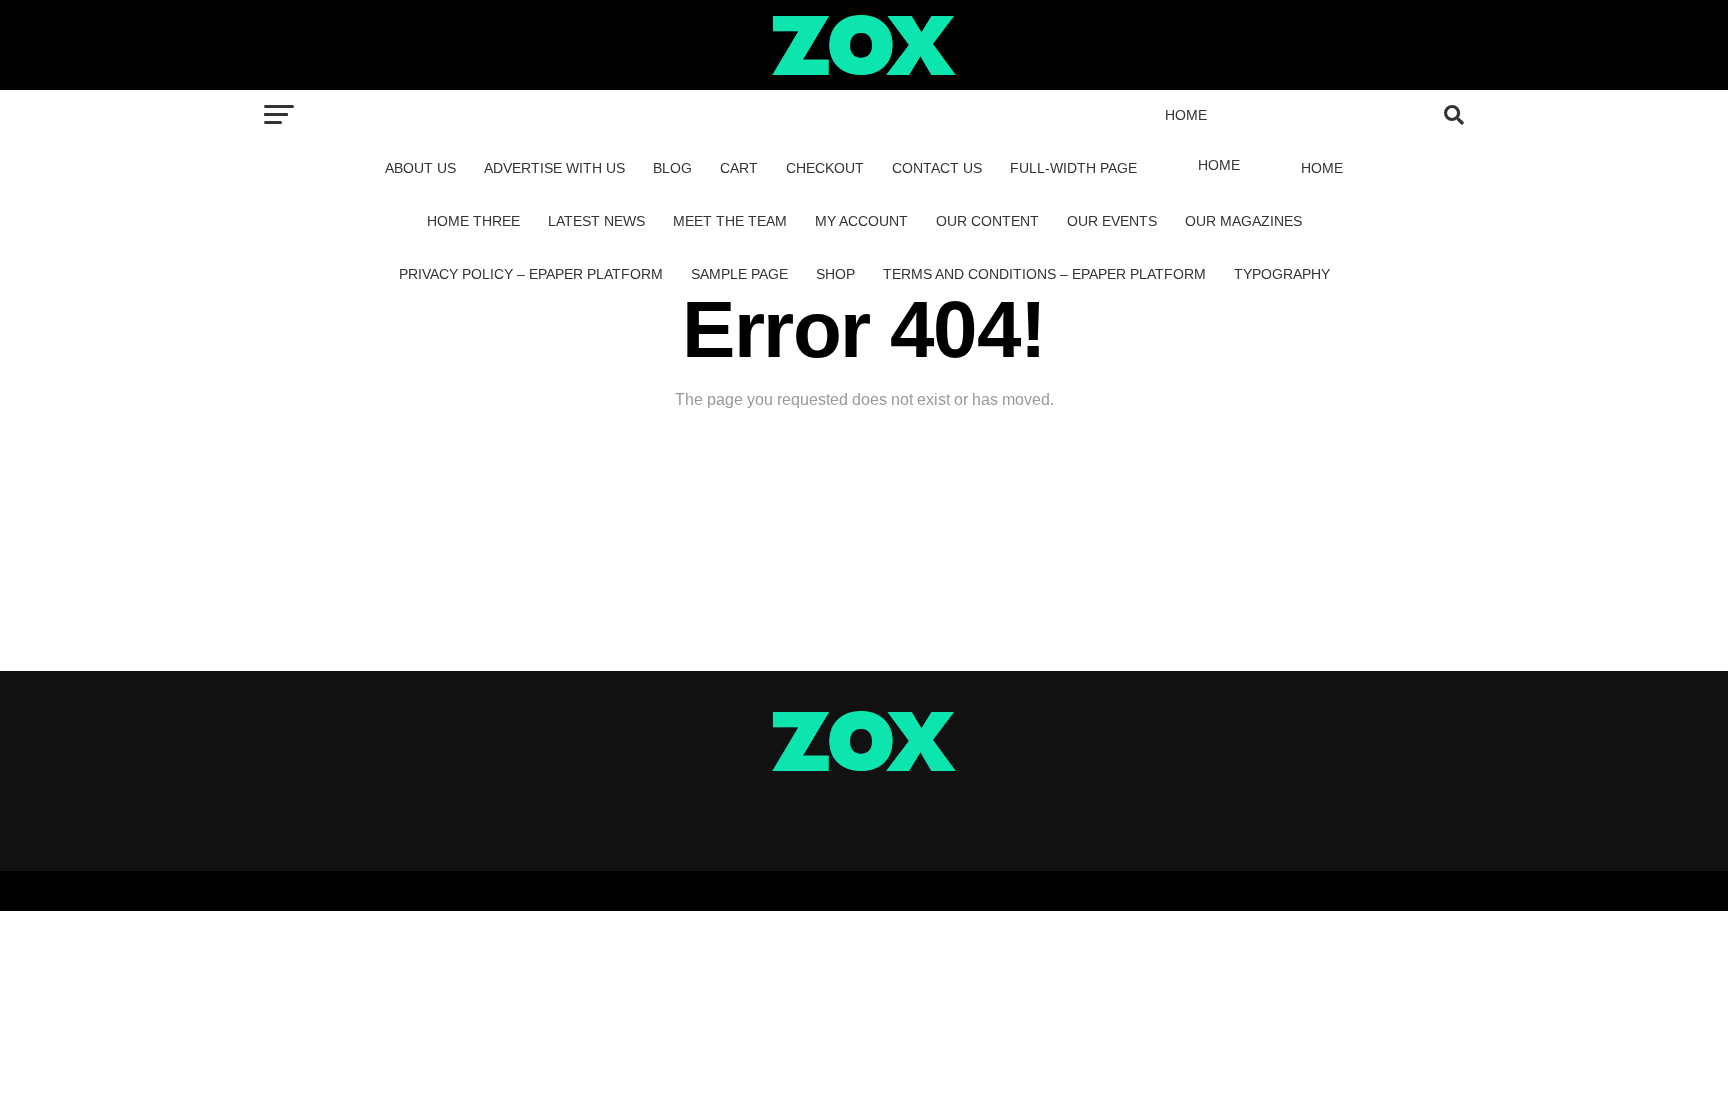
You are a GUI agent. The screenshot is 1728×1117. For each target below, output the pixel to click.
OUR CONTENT (987, 221)
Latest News (596, 221)
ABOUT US (420, 168)
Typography (1282, 274)
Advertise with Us (554, 168)
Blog (672, 168)
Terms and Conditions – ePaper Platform (1044, 274)
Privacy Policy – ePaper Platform (531, 274)
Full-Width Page (1073, 168)
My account (861, 221)
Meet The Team (730, 221)
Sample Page (739, 274)
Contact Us (937, 168)
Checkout (825, 168)
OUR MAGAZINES (1243, 221)
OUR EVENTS (1112, 221)
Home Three (473, 221)
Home (1186, 115)
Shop (835, 274)
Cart (739, 168)
